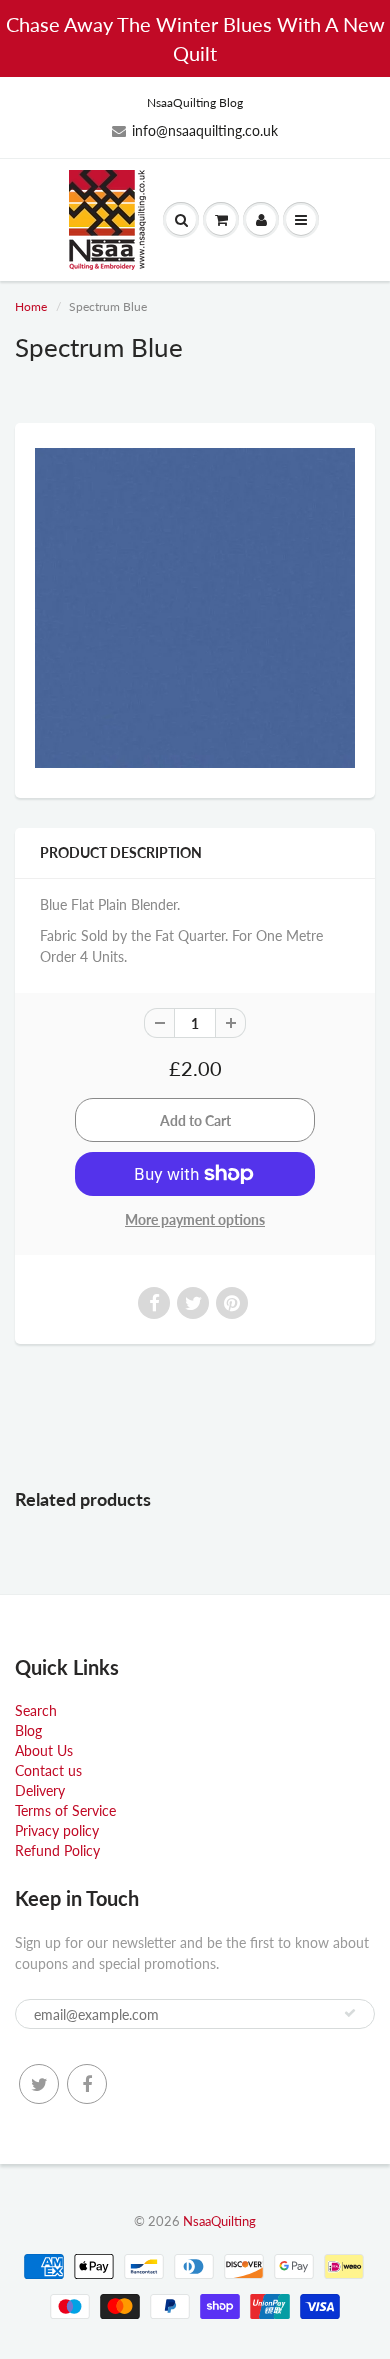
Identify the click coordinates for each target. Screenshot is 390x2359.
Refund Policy (57, 1850)
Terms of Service (65, 1810)
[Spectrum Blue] (195, 608)
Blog (28, 1730)
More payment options (195, 1219)
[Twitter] (39, 2084)
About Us (44, 1750)
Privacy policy (57, 1830)
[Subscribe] (350, 2013)
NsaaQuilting (219, 2221)
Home (31, 306)
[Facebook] (87, 2084)
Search (36, 1710)
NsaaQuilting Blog (195, 102)
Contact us (48, 1770)
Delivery (40, 1790)
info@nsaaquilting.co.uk (205, 130)
